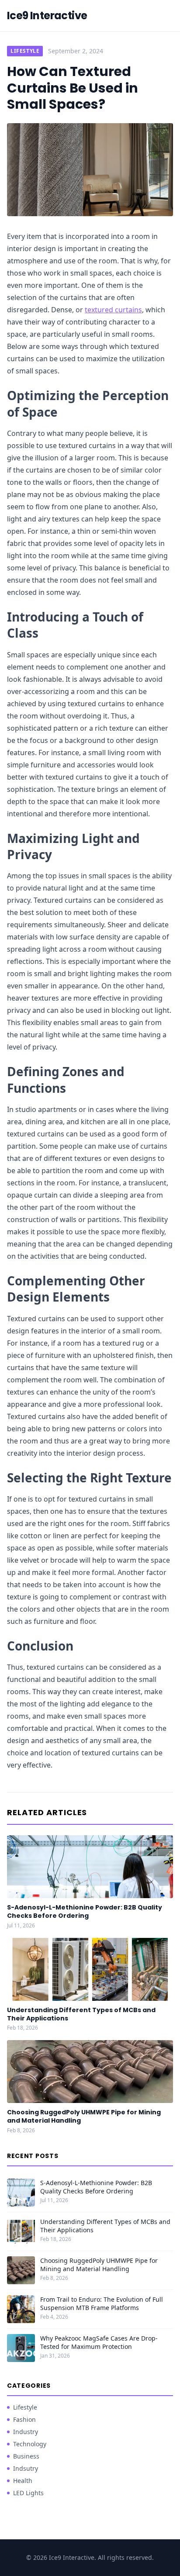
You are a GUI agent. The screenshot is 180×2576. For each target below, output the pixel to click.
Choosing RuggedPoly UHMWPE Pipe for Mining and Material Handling (84, 2116)
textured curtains (113, 310)
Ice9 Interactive (47, 16)
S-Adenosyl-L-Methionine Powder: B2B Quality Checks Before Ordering (85, 1911)
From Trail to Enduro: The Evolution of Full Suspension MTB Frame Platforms (102, 2303)
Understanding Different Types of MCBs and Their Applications (81, 2014)
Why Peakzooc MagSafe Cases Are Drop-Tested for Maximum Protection (99, 2342)
